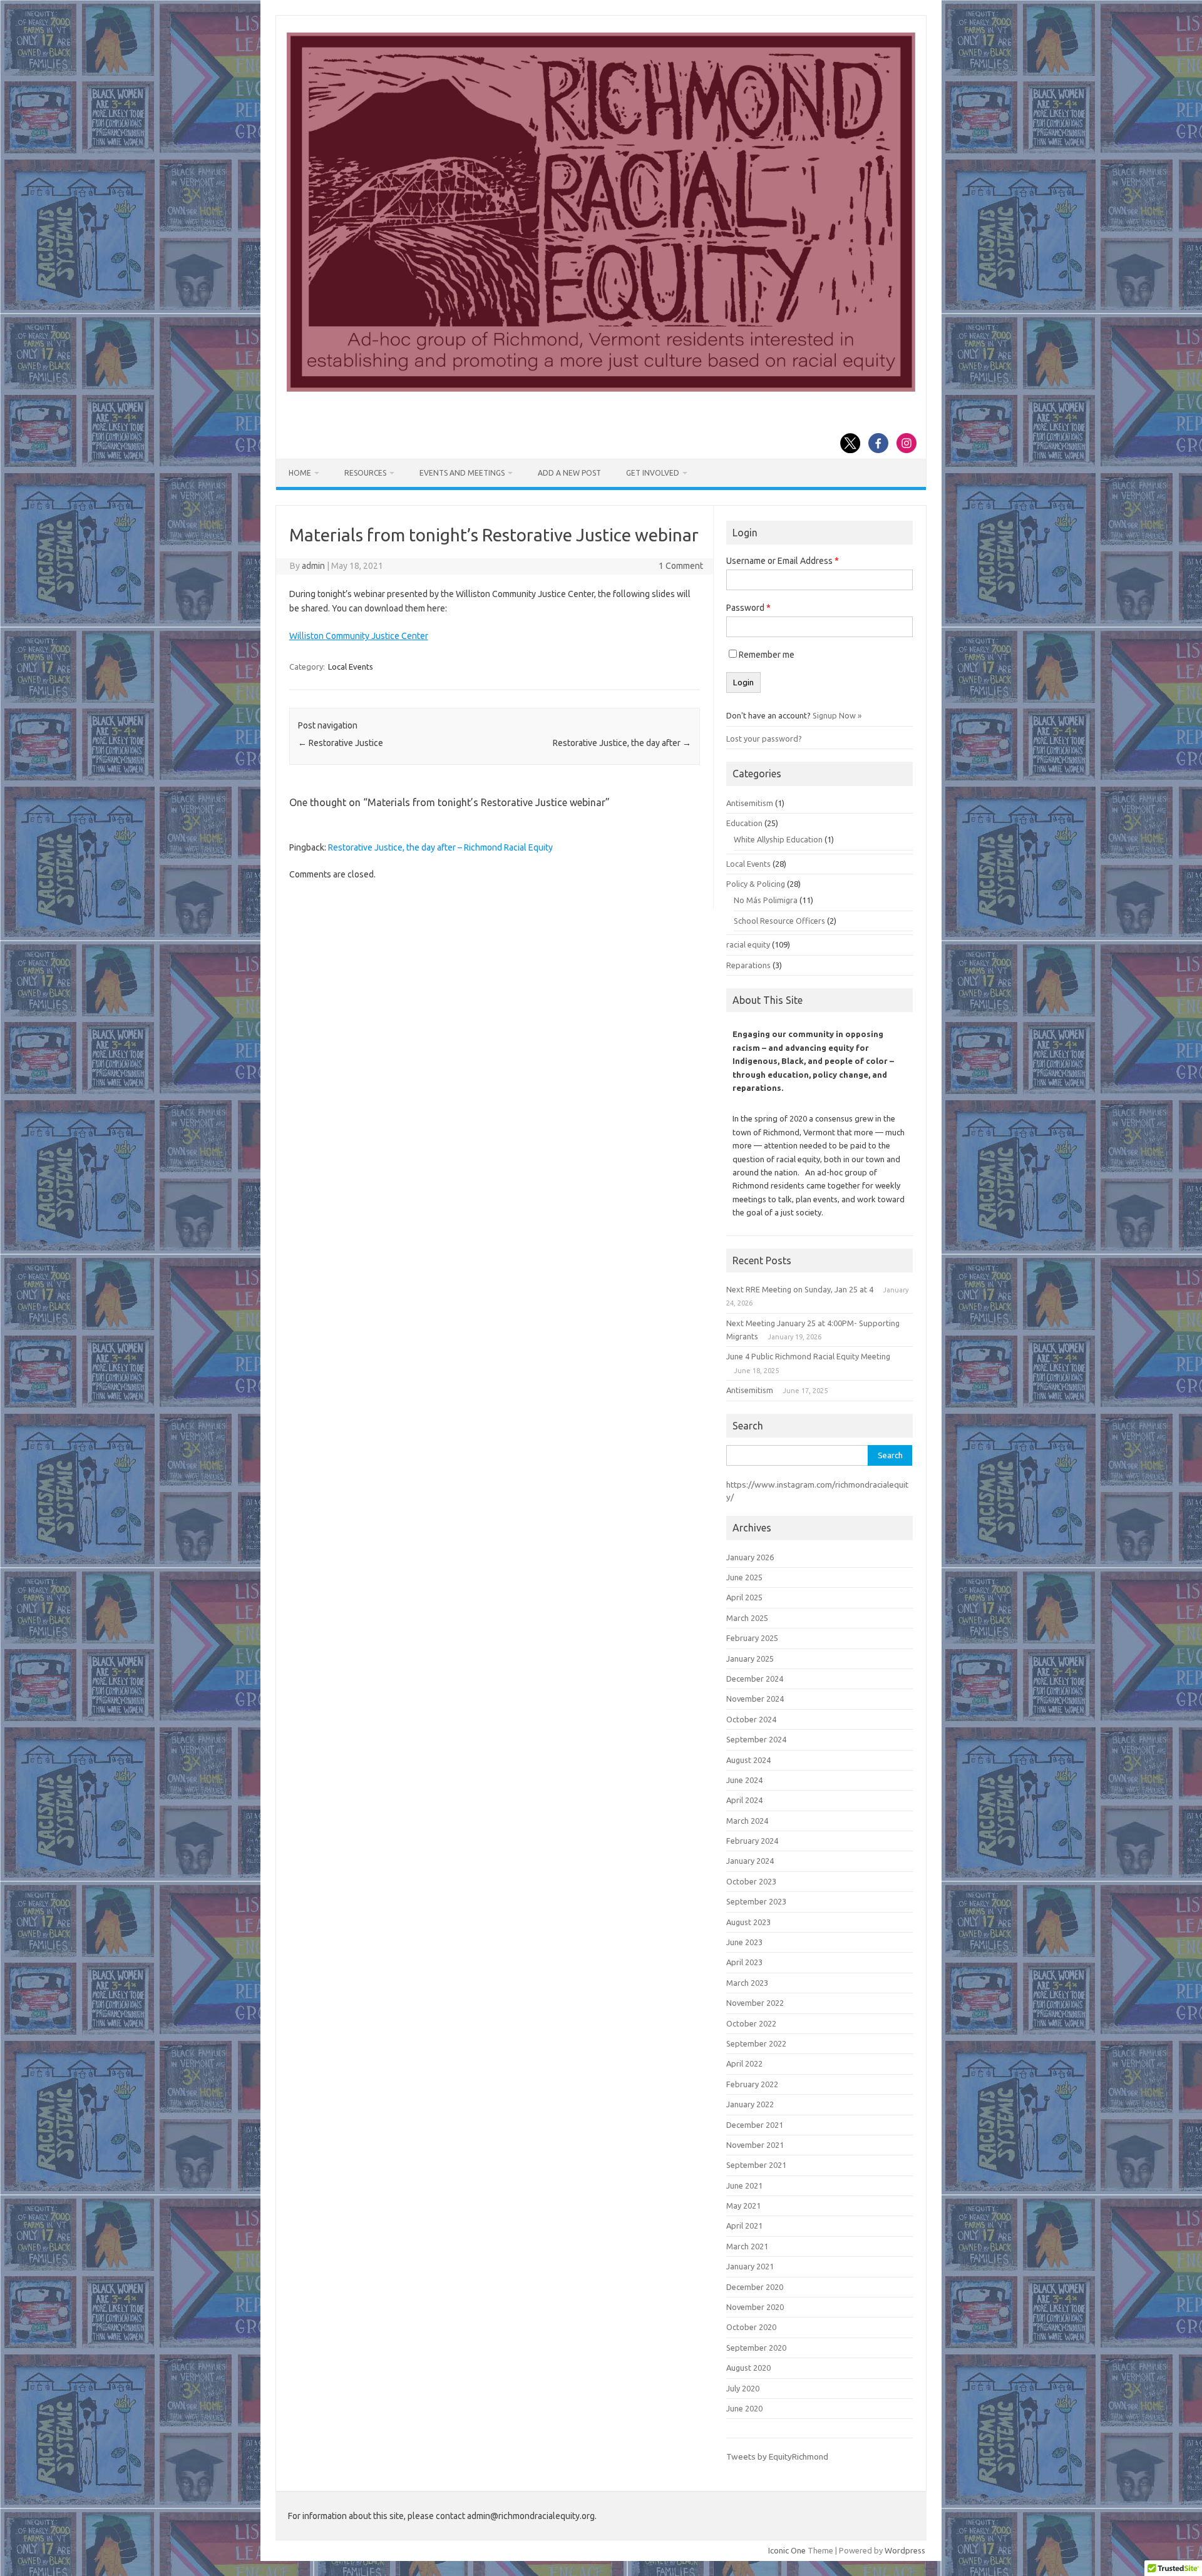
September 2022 (756, 2043)
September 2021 (756, 2165)
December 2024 (755, 1679)
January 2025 (750, 1659)
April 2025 (744, 1597)
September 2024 (756, 1739)
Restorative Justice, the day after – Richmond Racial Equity (440, 847)
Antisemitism (750, 803)
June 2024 (744, 1780)
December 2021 (755, 2125)
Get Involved (653, 473)
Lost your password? (764, 739)
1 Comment (681, 566)
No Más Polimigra (766, 900)
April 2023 (744, 1962)
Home (300, 473)
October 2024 (751, 1719)
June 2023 (744, 1942)
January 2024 (750, 1861)
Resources (365, 473)
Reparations (748, 965)
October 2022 (751, 2023)
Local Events (351, 667)
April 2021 (744, 2226)
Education (744, 823)
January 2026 (750, 1557)
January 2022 (750, 2104)
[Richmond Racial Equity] (601, 389)
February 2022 (752, 2084)
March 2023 (747, 1983)
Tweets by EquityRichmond (777, 2456)
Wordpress (905, 2550)
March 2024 (747, 1821)
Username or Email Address (783, 561)
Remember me (767, 655)
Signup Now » (837, 715)
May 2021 (743, 2205)
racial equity (748, 944)
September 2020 (756, 2348)
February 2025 (752, 1638)
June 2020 (744, 2408)
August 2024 (748, 1760)
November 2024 (755, 1699)
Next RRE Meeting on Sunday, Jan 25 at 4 (800, 1289)
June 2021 (744, 2185)
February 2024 (752, 1841)
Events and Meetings (462, 473)
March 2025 (747, 1618)
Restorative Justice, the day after (622, 743)
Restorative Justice (341, 743)
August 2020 (748, 2368)
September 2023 (756, 1901)
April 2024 (744, 1800)
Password (748, 608)
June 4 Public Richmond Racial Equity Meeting (808, 1356)
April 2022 (744, 2063)
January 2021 (750, 2266)
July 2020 (743, 2388)
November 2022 (755, 2003)
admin (313, 566)
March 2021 (747, 2246)
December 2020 (755, 2287)
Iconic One (787, 2550)
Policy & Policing (756, 884)
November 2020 (755, 2307)
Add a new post (569, 473)
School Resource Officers (779, 921)
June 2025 (744, 1577)
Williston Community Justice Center (359, 636)
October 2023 (751, 1881)
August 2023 (748, 1922)
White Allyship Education (778, 839)
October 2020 (751, 2327)
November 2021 (755, 2145)
